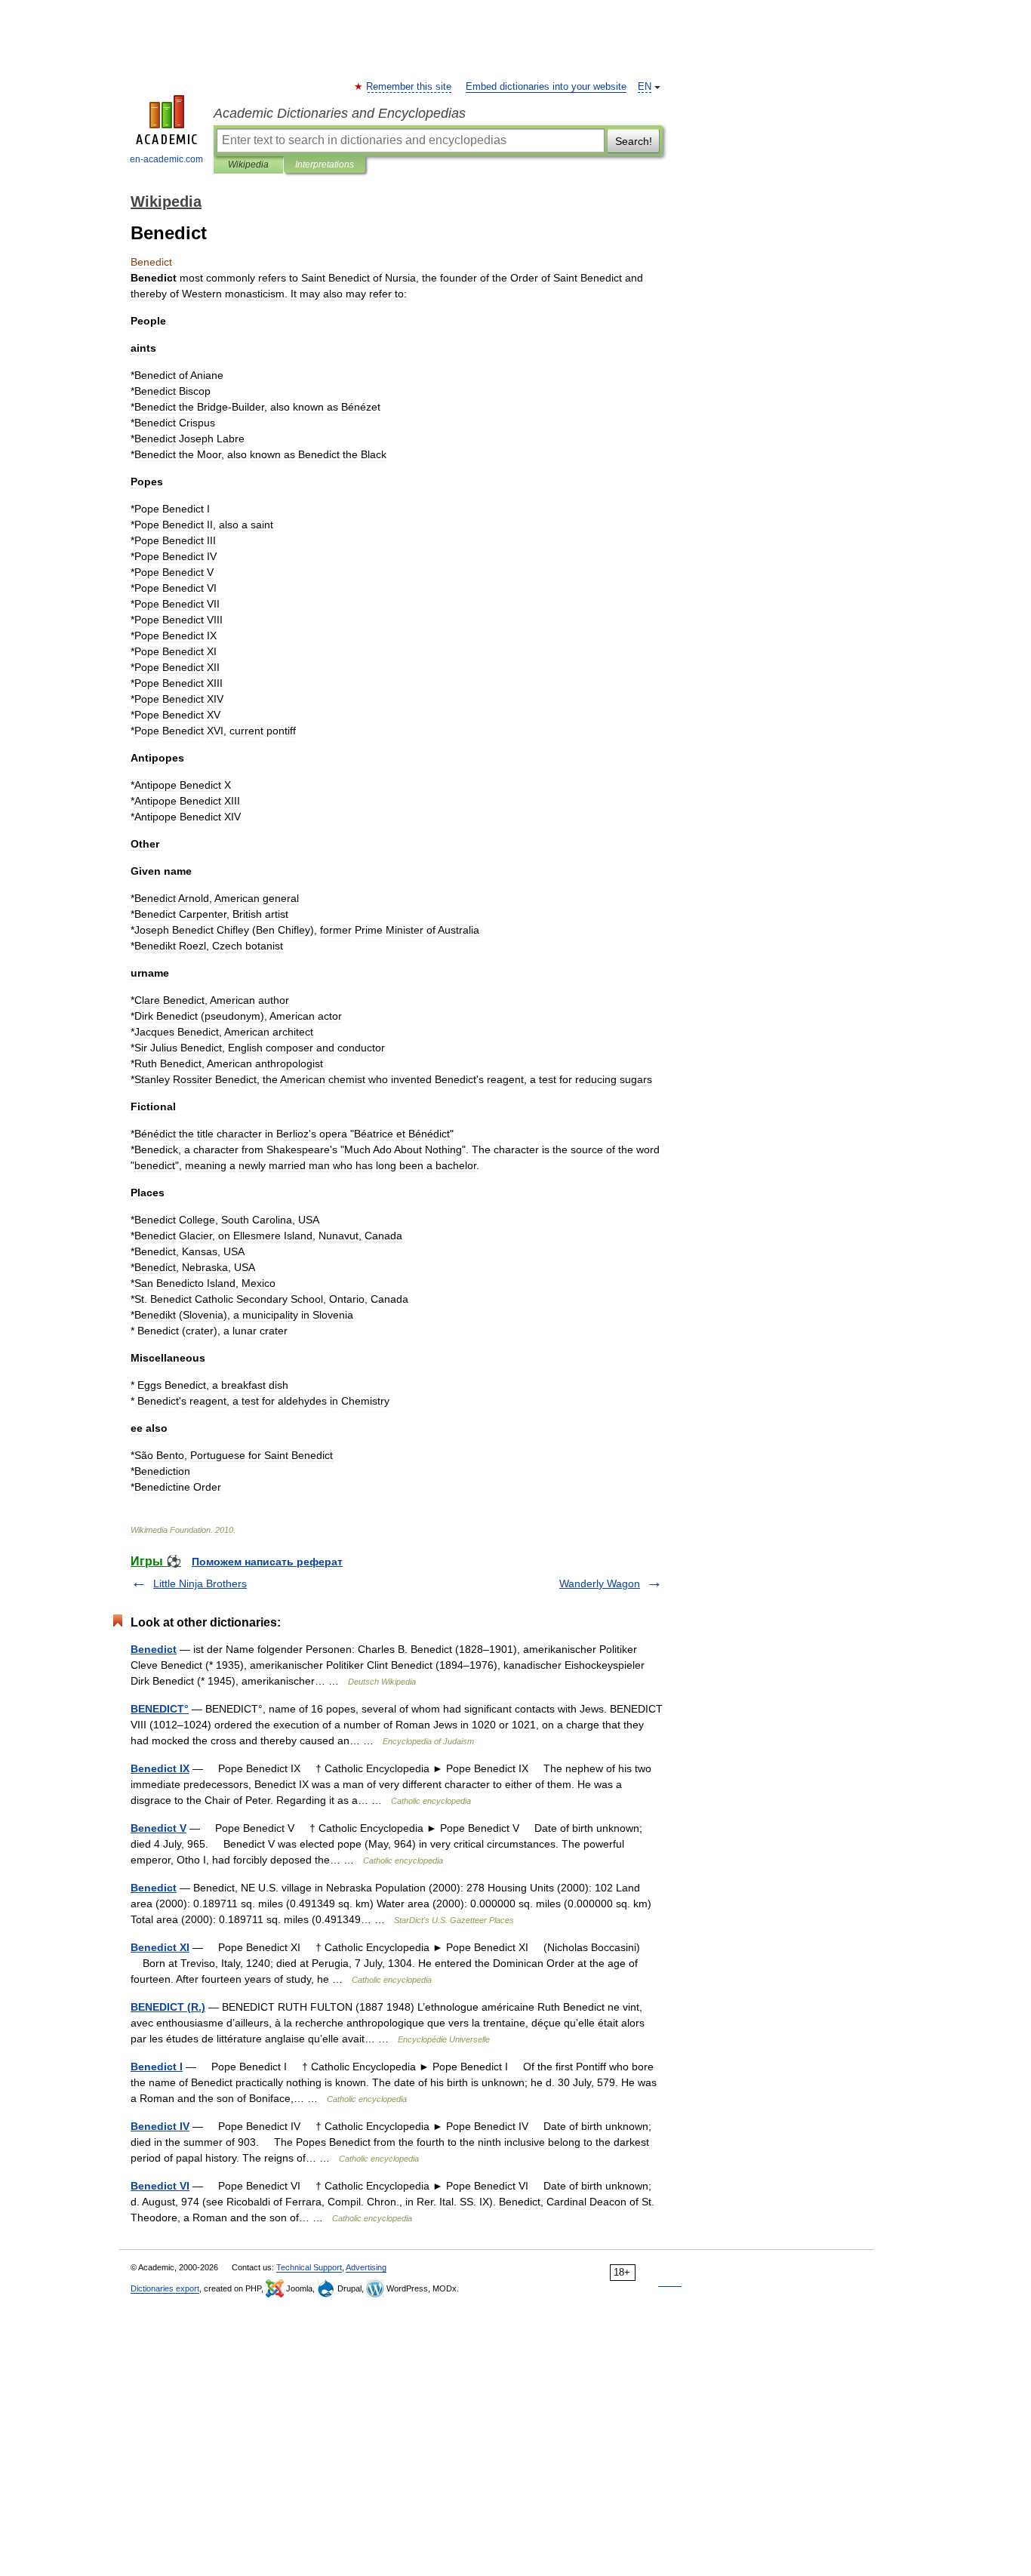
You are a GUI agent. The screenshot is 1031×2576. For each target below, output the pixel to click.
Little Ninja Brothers (200, 1583)
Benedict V (158, 1828)
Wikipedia (248, 165)
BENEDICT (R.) (168, 2007)
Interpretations (325, 165)
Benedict (154, 1649)
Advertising (366, 2267)
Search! (634, 141)
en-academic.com (166, 159)
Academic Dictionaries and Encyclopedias (340, 113)
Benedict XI (160, 1947)
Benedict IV (160, 2126)
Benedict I (157, 2067)
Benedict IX (160, 1768)
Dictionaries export (165, 2288)
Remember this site (409, 87)
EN (645, 87)
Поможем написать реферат (267, 1562)
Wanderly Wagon (600, 1583)
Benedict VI (160, 2186)
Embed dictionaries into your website (546, 87)
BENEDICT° (160, 1709)
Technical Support (309, 2267)
